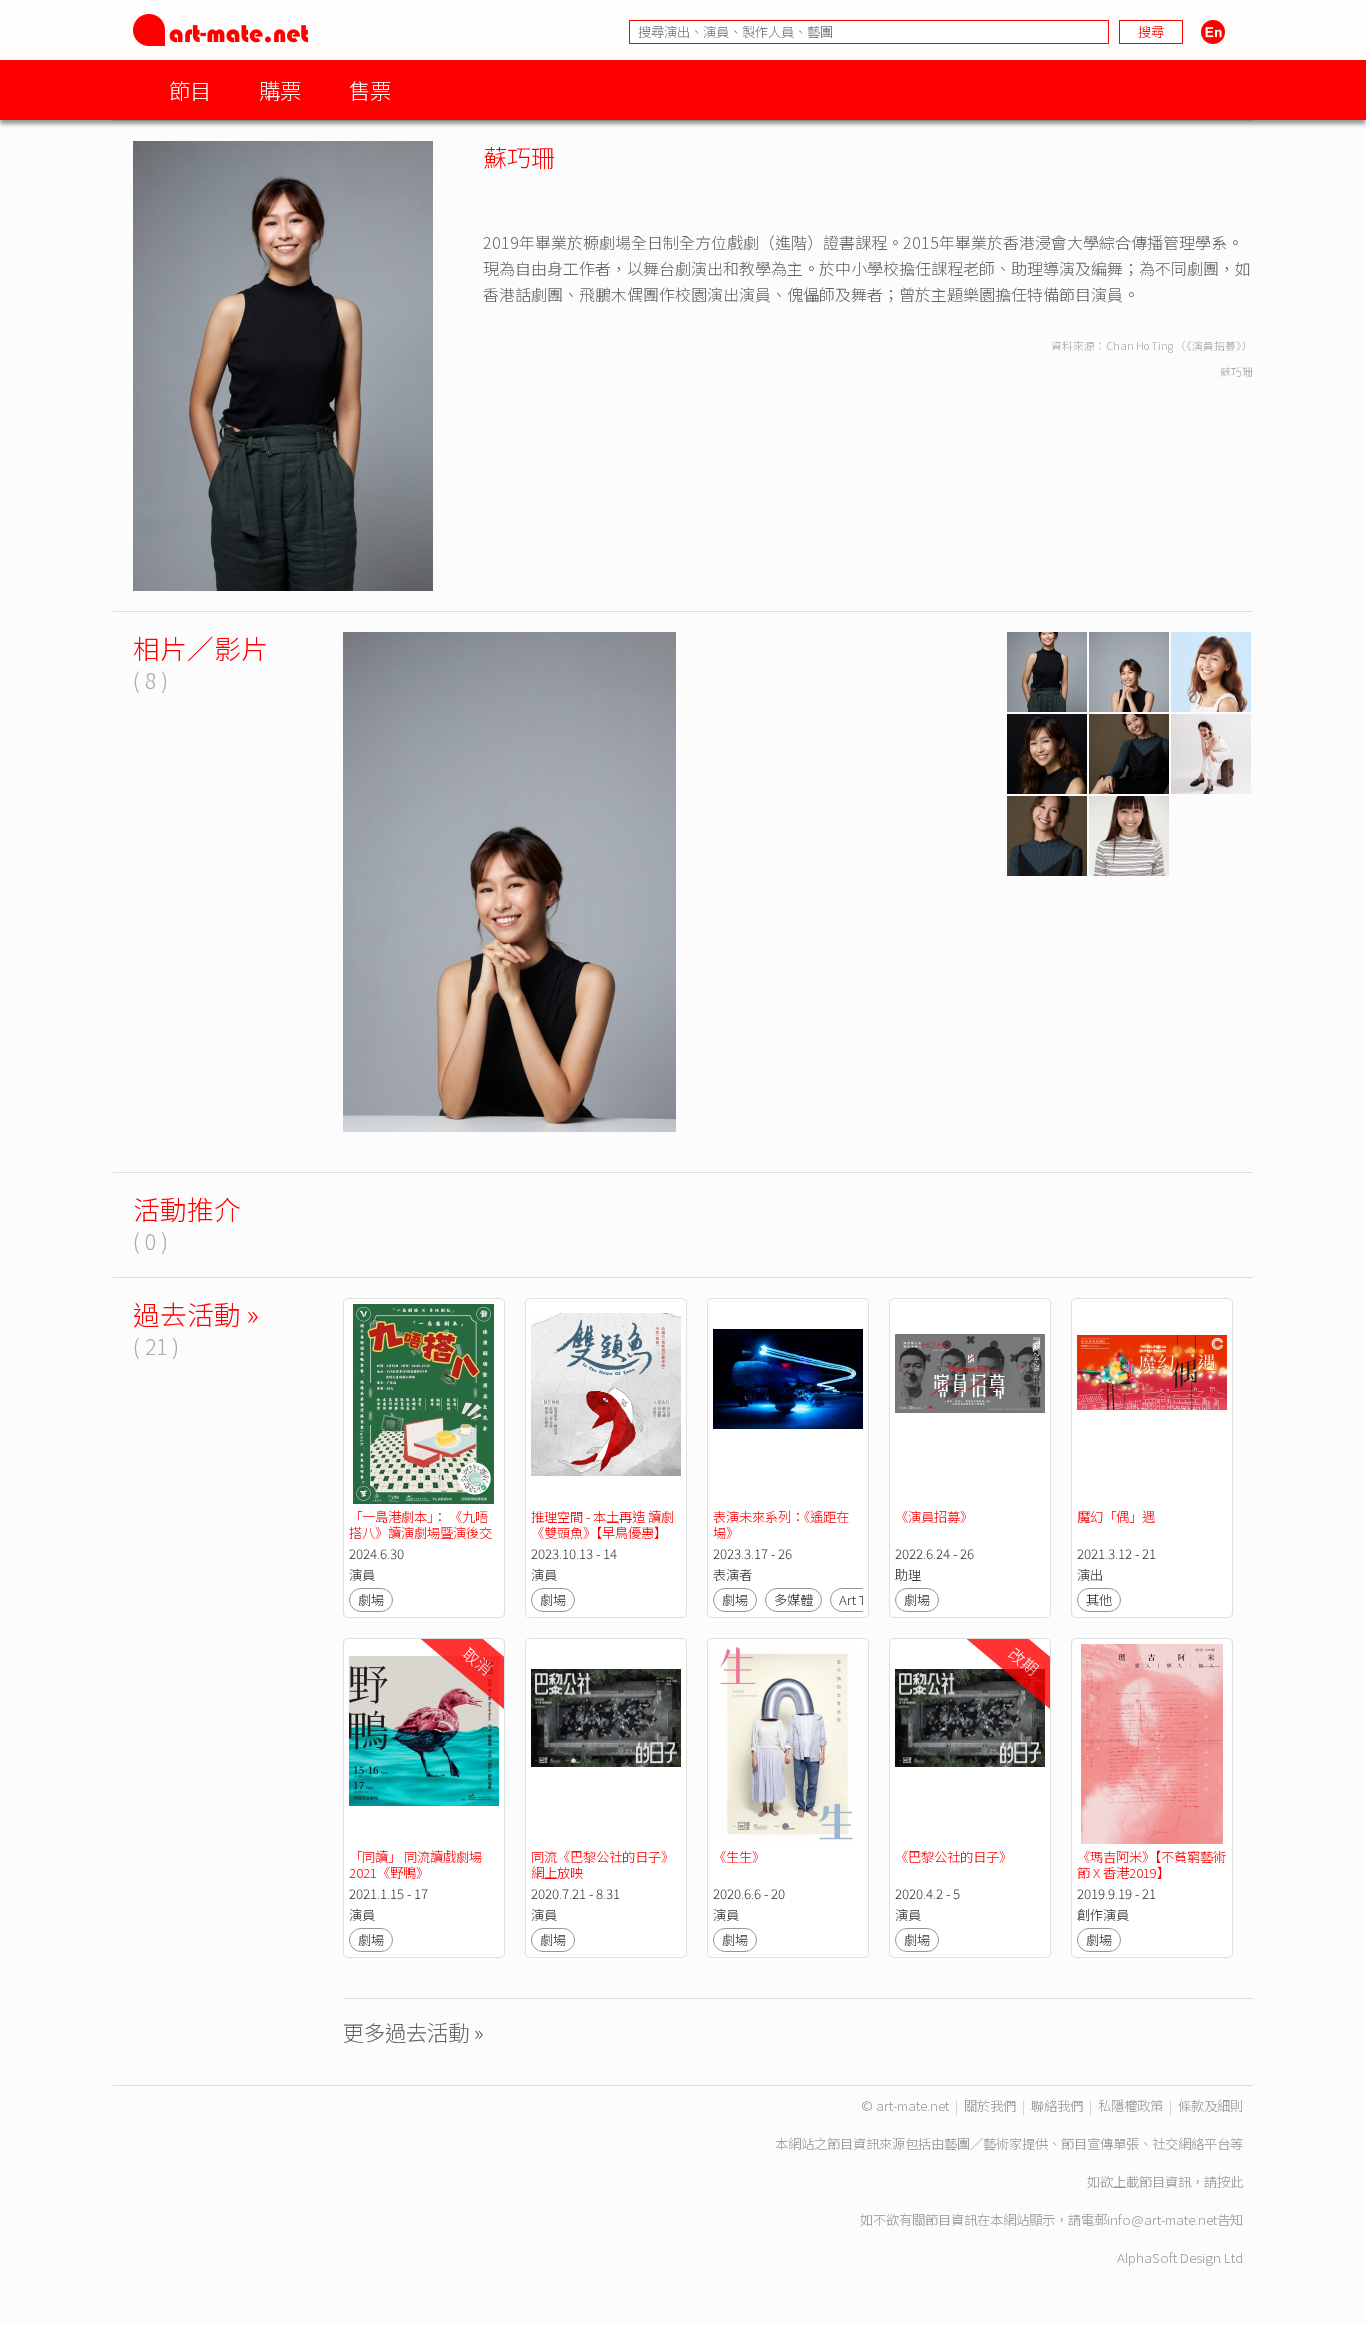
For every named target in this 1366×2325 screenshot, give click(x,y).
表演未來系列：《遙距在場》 (781, 1524)
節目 (190, 89)
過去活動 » (196, 1313)
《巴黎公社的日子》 (953, 1856)
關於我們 (990, 2105)
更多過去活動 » (413, 2031)
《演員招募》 (934, 1516)
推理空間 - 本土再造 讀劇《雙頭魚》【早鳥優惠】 (602, 1524)
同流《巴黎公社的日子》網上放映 (602, 1864)
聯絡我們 (1057, 2105)
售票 (370, 89)
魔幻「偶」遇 (1116, 1516)
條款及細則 (1210, 2105)
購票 (280, 89)
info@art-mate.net (1162, 2219)
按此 (1230, 2181)
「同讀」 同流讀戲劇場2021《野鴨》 (415, 1864)
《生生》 (739, 1856)
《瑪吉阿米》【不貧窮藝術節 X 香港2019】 (1151, 1864)
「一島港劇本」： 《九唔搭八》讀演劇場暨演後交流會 (420, 1532)
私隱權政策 (1130, 2105)
